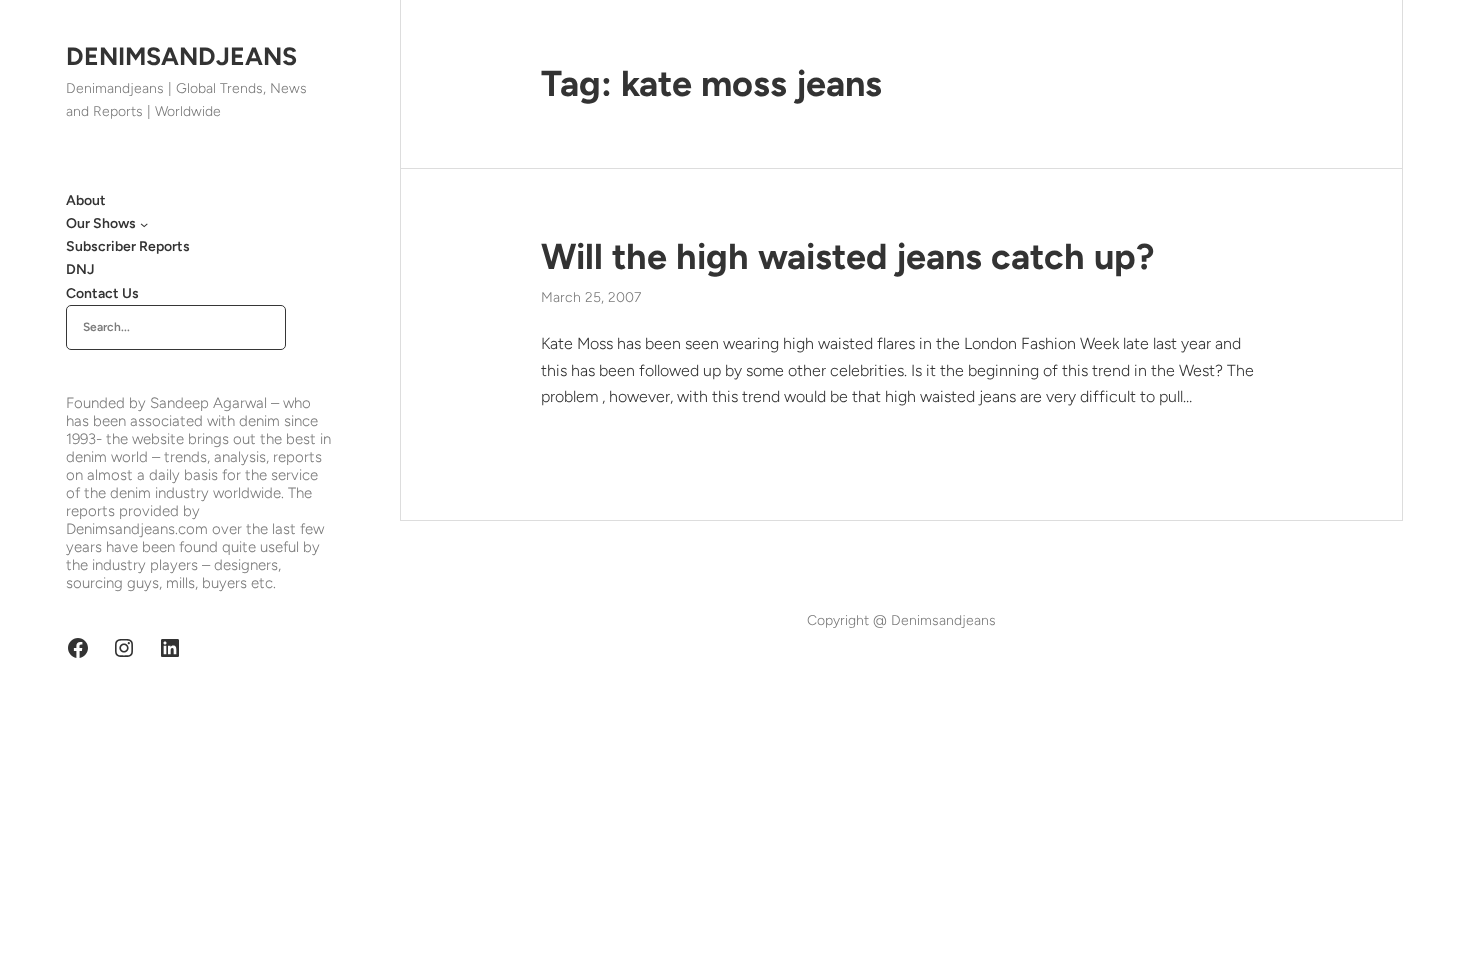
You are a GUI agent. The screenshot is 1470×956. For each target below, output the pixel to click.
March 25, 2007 (591, 297)
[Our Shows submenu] (144, 224)
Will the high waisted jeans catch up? (847, 256)
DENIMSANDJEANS (181, 56)
